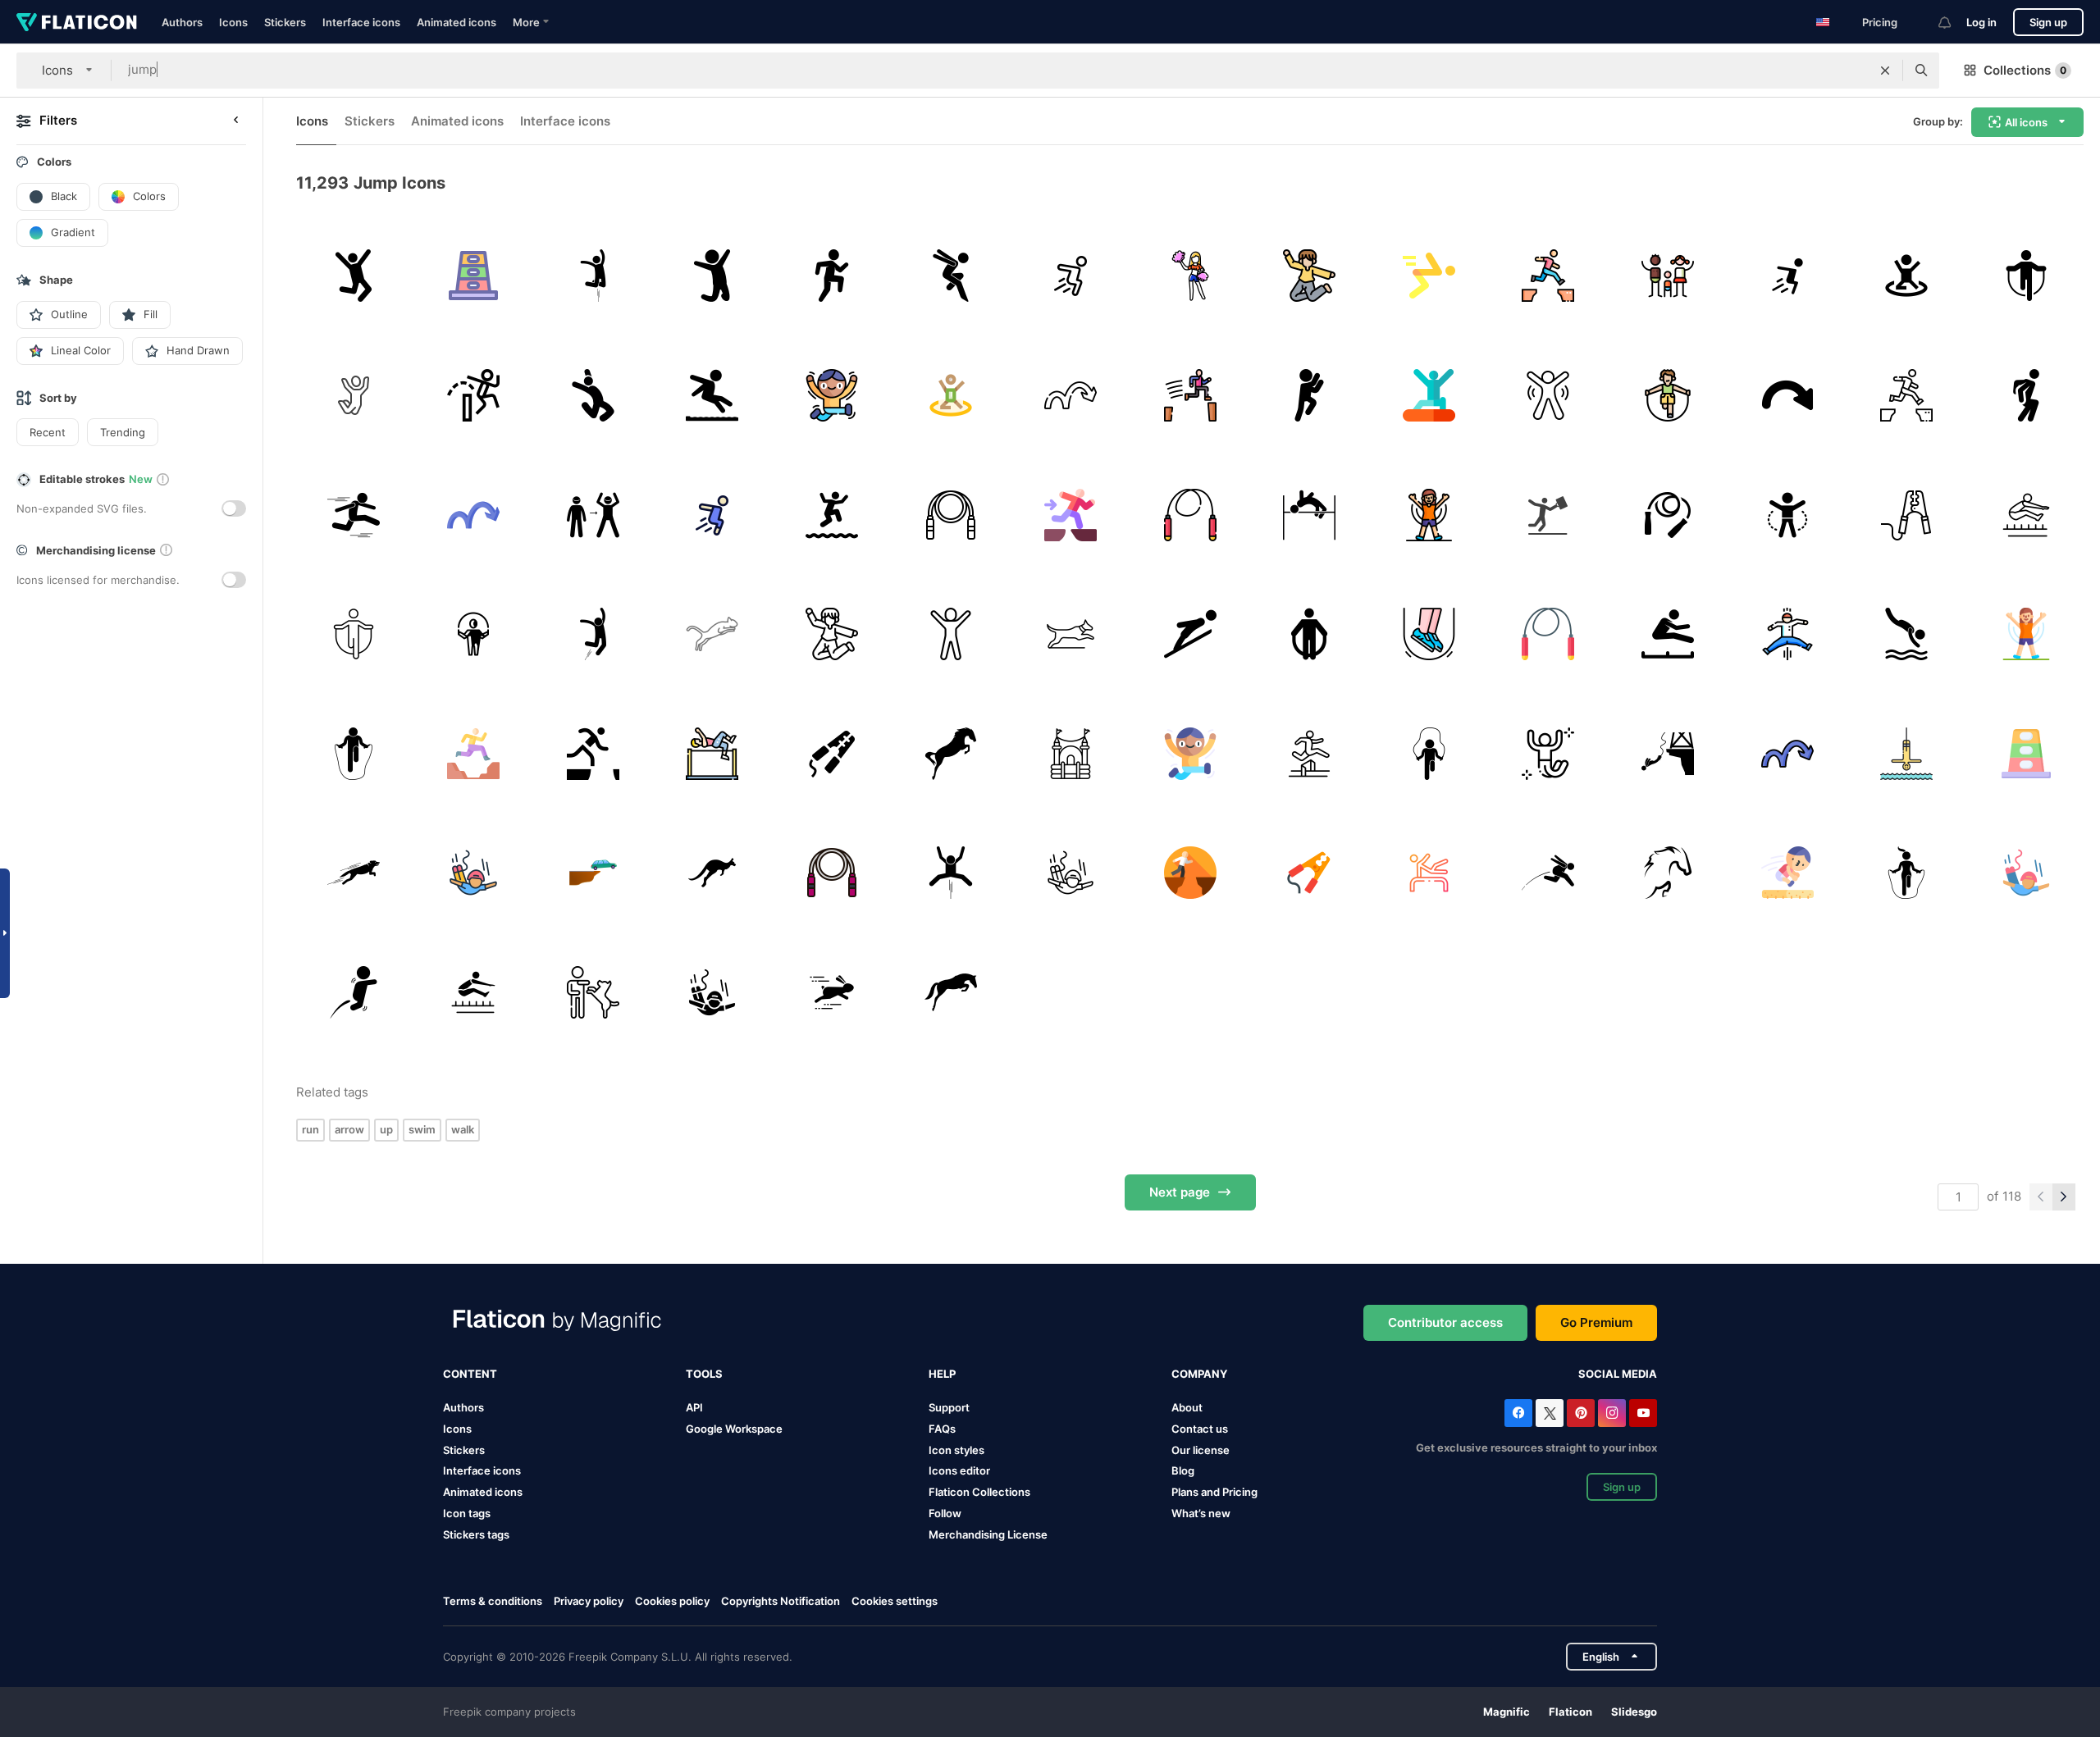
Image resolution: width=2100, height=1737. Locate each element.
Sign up (2048, 22)
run (310, 1129)
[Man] (593, 634)
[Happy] (354, 276)
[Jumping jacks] (1548, 396)
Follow (945, 1513)
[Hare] (831, 993)
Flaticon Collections (979, 1492)
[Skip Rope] (1429, 634)
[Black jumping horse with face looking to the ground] (951, 993)
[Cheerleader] (1190, 276)
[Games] (1429, 753)
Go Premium (1596, 1322)
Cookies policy (672, 1601)
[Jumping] (951, 276)
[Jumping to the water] (831, 515)
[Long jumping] (712, 396)
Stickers (285, 22)
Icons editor (959, 1470)
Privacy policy (589, 1601)
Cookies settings (895, 1601)
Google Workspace (734, 1429)
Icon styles (956, 1450)
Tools (704, 1374)
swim (422, 1129)
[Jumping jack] (1429, 515)
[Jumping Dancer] (593, 396)
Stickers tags (476, 1534)
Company (1199, 1374)
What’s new (1201, 1513)
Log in (1981, 22)
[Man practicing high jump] (1310, 515)
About (1187, 1407)
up (386, 1129)
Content (470, 1374)
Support (949, 1407)
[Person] (593, 276)
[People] (1548, 515)
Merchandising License (988, 1534)
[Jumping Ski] (1190, 634)
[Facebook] (1518, 1413)
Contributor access (1445, 1322)
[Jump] (831, 276)
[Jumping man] (712, 276)
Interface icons (361, 22)
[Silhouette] (1071, 634)
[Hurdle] (1310, 753)
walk (463, 1129)
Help (942, 1374)
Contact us (1200, 1429)
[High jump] (712, 753)
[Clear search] (1885, 71)
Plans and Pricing (1214, 1492)
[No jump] (593, 993)
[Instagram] (1612, 1413)
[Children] (1668, 276)
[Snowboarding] (1429, 396)
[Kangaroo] (712, 873)
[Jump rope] (1668, 396)
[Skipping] (474, 634)
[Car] (1907, 515)
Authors (182, 22)
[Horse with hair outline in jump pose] (1668, 873)
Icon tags (467, 1513)
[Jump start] (831, 753)
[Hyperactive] (1787, 634)
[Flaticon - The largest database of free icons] (77, 22)
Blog (1183, 1470)
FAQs (942, 1429)
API (694, 1407)
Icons (233, 22)
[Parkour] (1071, 276)
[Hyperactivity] (831, 396)
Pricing (1880, 22)
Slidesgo (1634, 1712)
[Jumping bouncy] (1071, 753)
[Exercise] (474, 276)
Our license (1201, 1450)
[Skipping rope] (2026, 276)
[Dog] (354, 873)
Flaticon (1570, 1712)
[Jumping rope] (951, 515)
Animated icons (457, 22)
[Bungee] (1907, 753)
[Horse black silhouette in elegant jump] (951, 753)
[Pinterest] (1581, 1413)
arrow (349, 1129)
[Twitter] (1550, 1413)
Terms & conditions (493, 1601)
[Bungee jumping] (474, 873)
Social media (1618, 1374)
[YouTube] (1643, 1413)
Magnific (1507, 1712)
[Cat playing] (712, 634)
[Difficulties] (1548, 276)
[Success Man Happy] (1310, 396)
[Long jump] (2026, 515)
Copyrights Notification (781, 1601)
